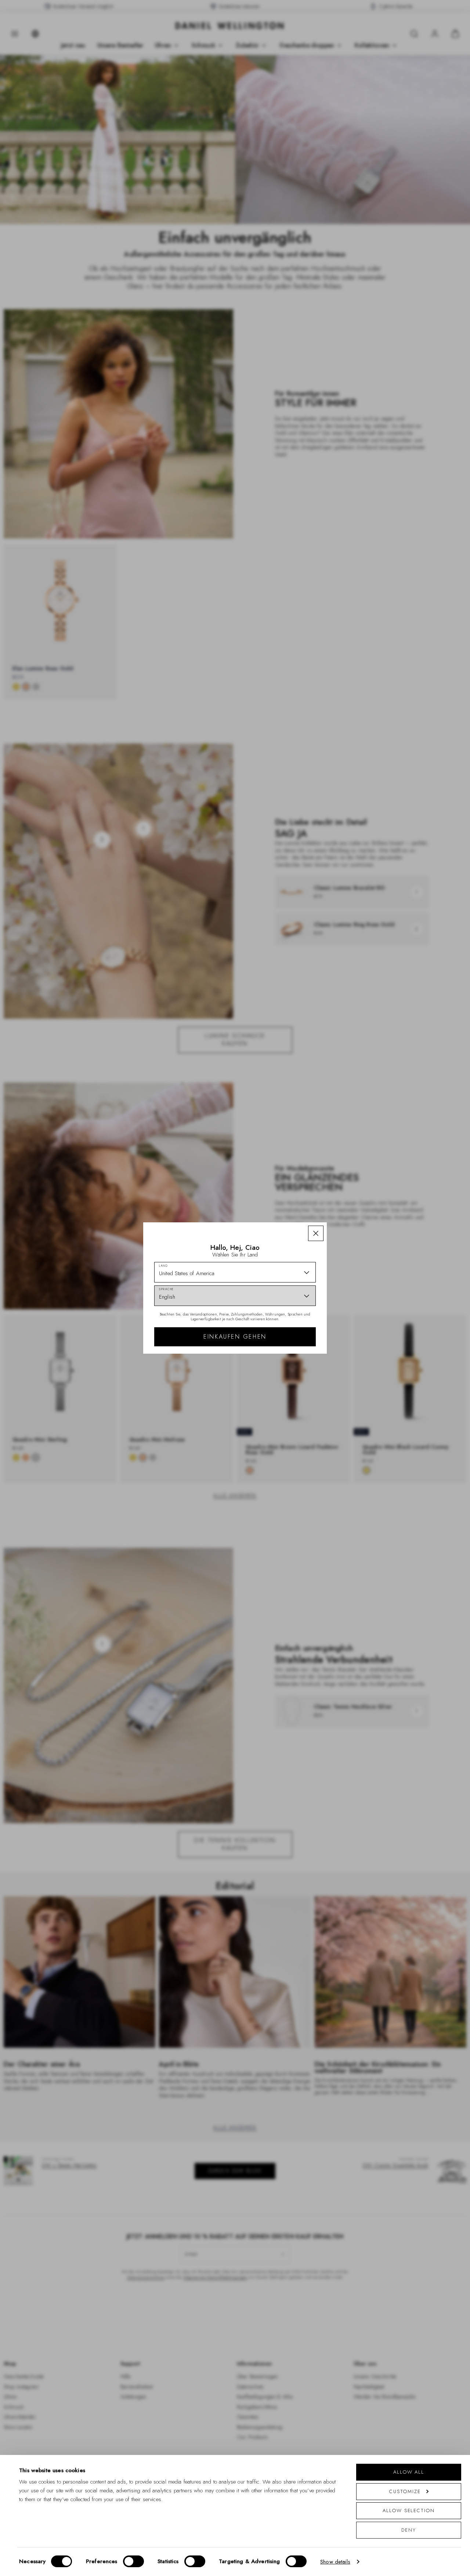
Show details (335, 2562)
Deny (409, 2530)
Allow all (409, 2472)
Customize (405, 2491)
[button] (316, 1233)
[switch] (133, 2561)
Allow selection (409, 2511)
